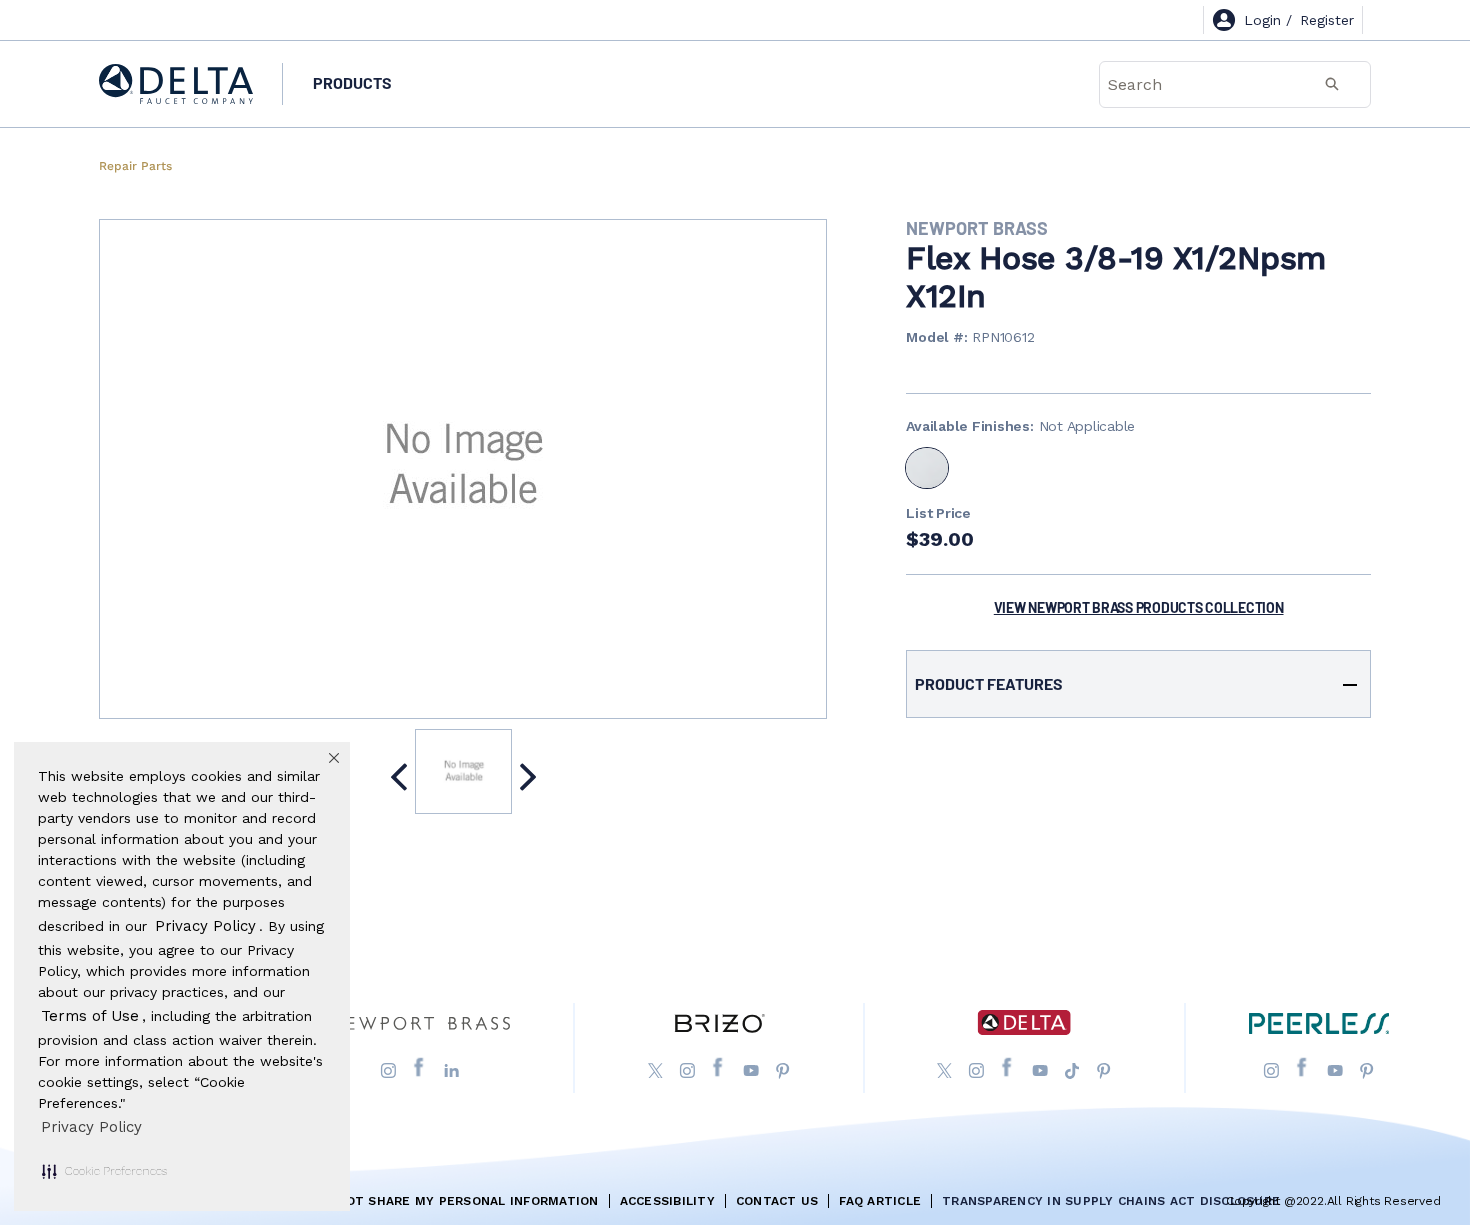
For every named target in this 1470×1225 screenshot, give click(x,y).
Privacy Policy (91, 1127)
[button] (104, 1171)
